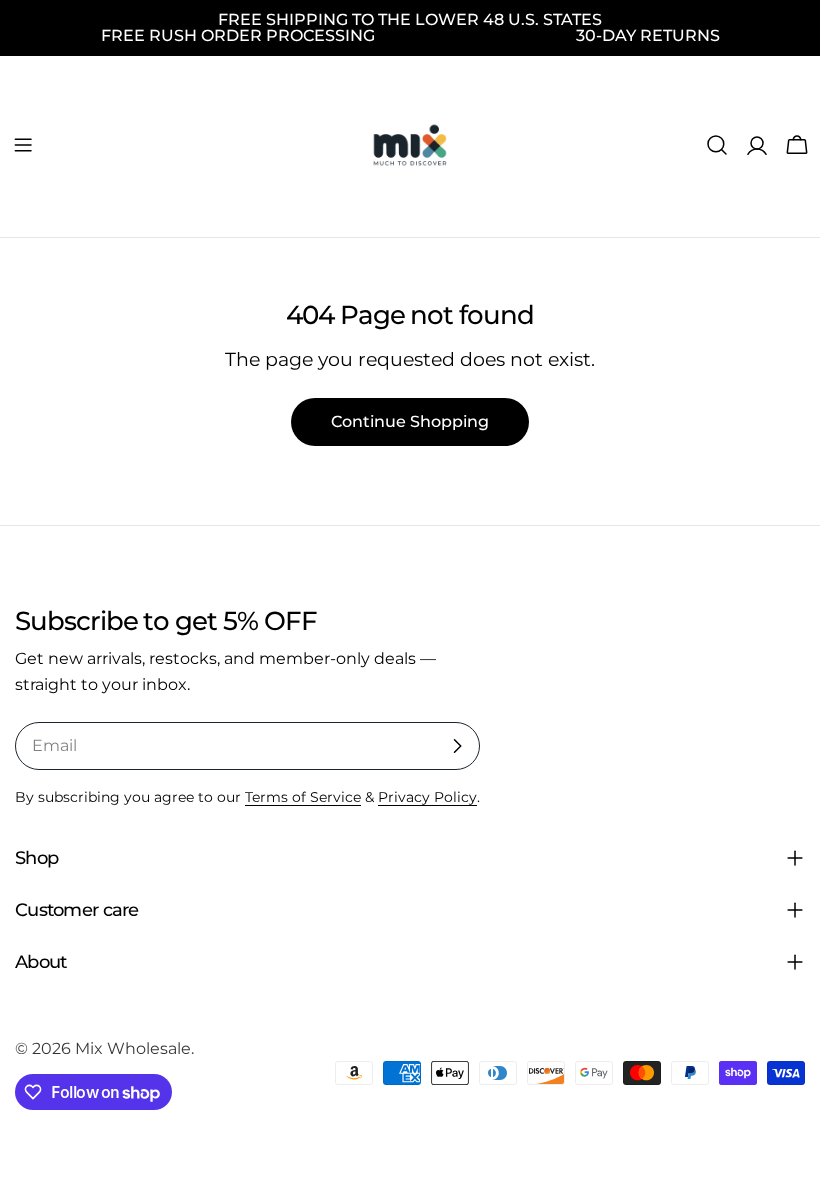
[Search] (717, 145)
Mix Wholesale (133, 1048)
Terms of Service (303, 797)
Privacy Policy (427, 797)
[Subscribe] (457, 746)
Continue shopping (410, 421)
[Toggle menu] (23, 145)
